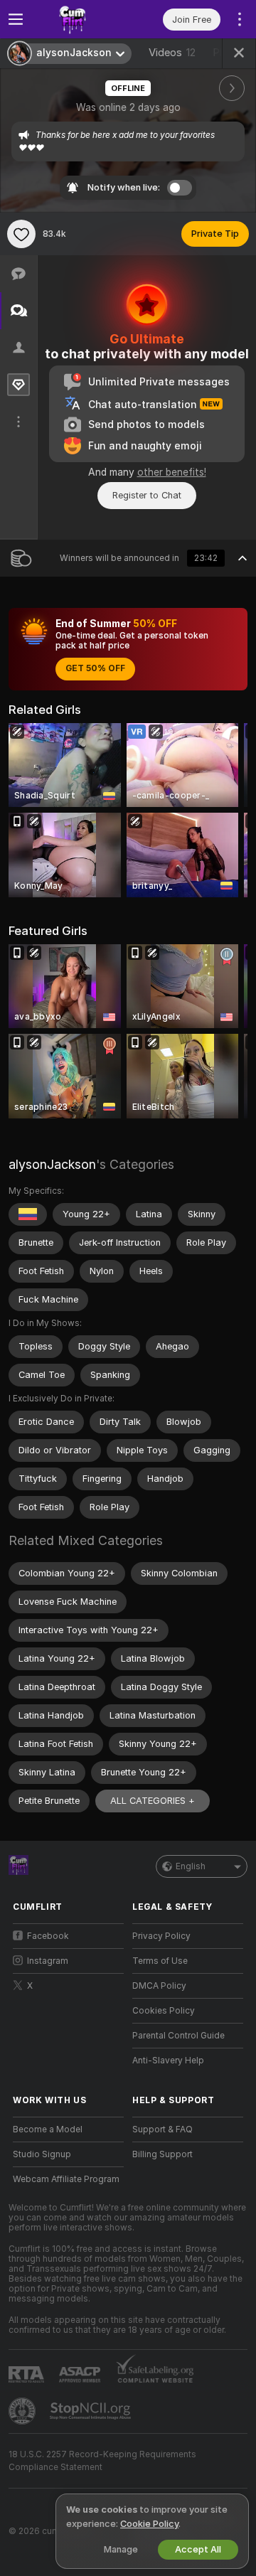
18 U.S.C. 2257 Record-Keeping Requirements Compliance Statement (102, 2461)
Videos (172, 53)
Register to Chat (147, 495)
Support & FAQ (162, 2129)
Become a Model (48, 2129)
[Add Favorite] (21, 234)
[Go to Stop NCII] (92, 2411)
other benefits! (172, 472)
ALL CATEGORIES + (153, 1801)
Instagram (48, 1961)
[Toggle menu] (16, 19)
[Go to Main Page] (80, 19)
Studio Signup (42, 2154)
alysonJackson (52, 1164)
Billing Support (162, 2154)
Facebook (48, 1936)
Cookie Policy (149, 2524)
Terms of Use (160, 1961)
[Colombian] (28, 1214)
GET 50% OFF (95, 668)
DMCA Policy (159, 1986)
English (191, 1866)
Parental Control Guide (178, 2036)
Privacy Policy (161, 1936)
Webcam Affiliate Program (66, 2179)
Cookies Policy (164, 2011)
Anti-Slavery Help (168, 2061)
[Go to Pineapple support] (23, 2411)
